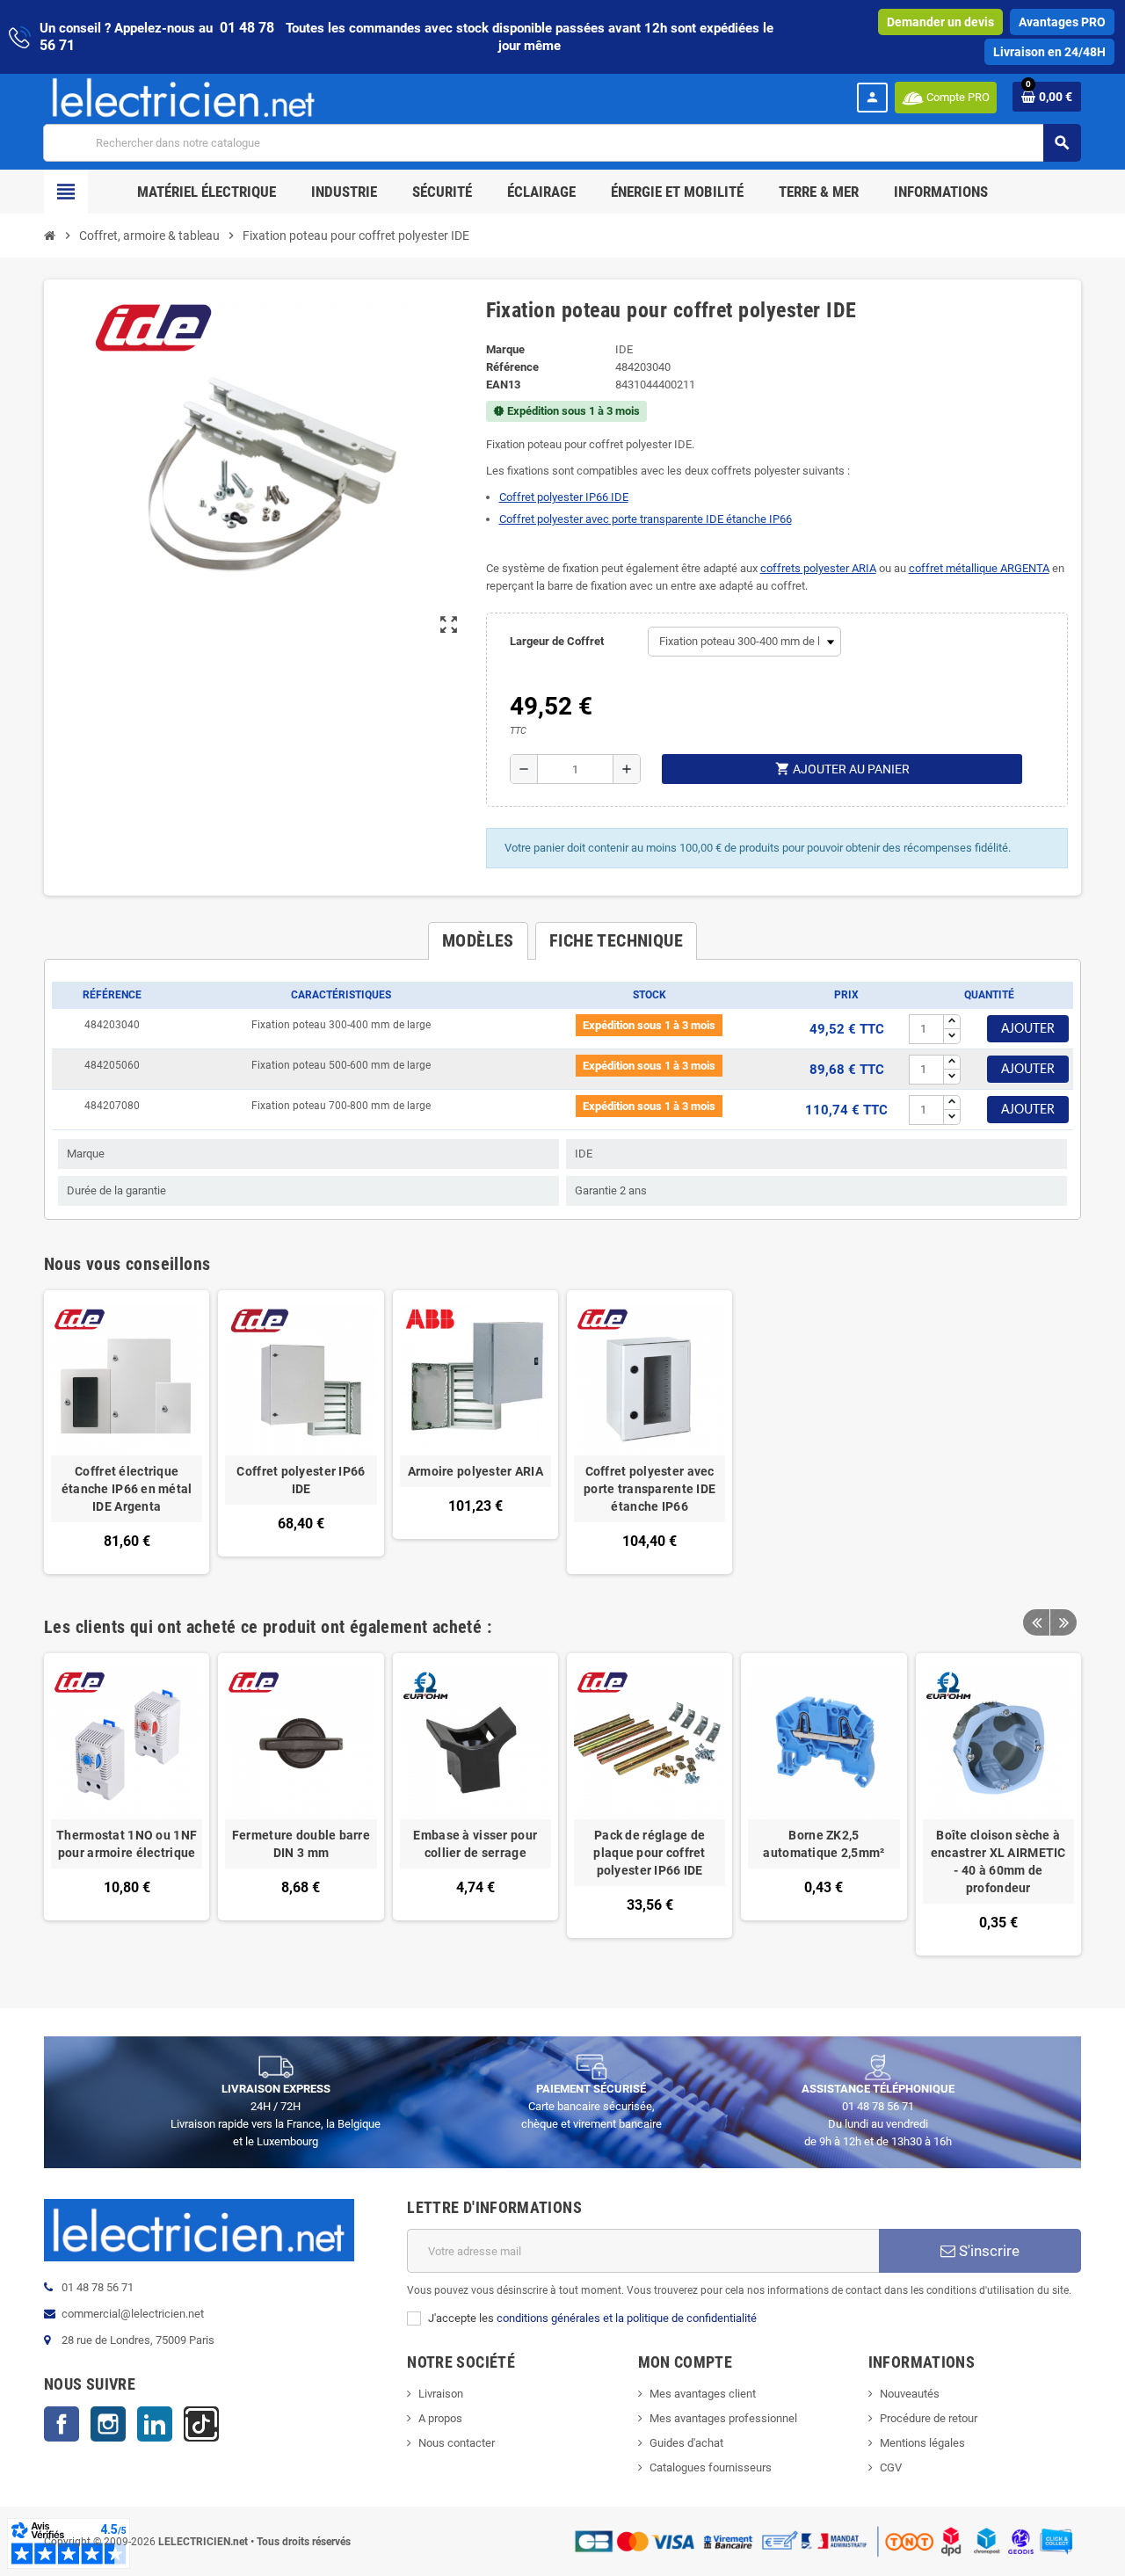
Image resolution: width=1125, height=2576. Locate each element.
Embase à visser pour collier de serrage (475, 1844)
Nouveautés (910, 2394)
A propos (440, 2418)
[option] (127, 1804)
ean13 (503, 385)
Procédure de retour (929, 2418)
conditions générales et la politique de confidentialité (627, 2318)
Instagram (108, 2424)
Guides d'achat (686, 2443)
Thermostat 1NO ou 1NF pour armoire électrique (127, 1844)
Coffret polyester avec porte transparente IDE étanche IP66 (646, 519)
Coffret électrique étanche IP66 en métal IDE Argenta (127, 1489)
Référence (512, 367)
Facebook (62, 2424)
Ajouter (1028, 1029)
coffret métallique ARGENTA (979, 568)
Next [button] (1063, 1622)
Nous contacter (457, 2443)
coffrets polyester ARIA (818, 568)
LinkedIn (155, 2424)
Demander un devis (940, 22)
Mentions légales (922, 2443)
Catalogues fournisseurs (711, 2467)
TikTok (201, 2424)
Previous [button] (1036, 1622)
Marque (505, 349)
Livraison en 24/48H (1049, 52)
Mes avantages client (703, 2394)
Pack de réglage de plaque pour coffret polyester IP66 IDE (649, 1853)
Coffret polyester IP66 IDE (564, 497)
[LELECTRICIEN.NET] (184, 97)
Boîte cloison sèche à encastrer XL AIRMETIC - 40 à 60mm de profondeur (998, 1861)
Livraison (441, 2394)
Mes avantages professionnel (723, 2418)
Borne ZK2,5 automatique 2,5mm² (824, 1844)
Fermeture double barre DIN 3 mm (301, 1844)
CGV (891, 2467)
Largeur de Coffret (557, 641)
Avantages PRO (1062, 22)
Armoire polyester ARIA (475, 1471)
